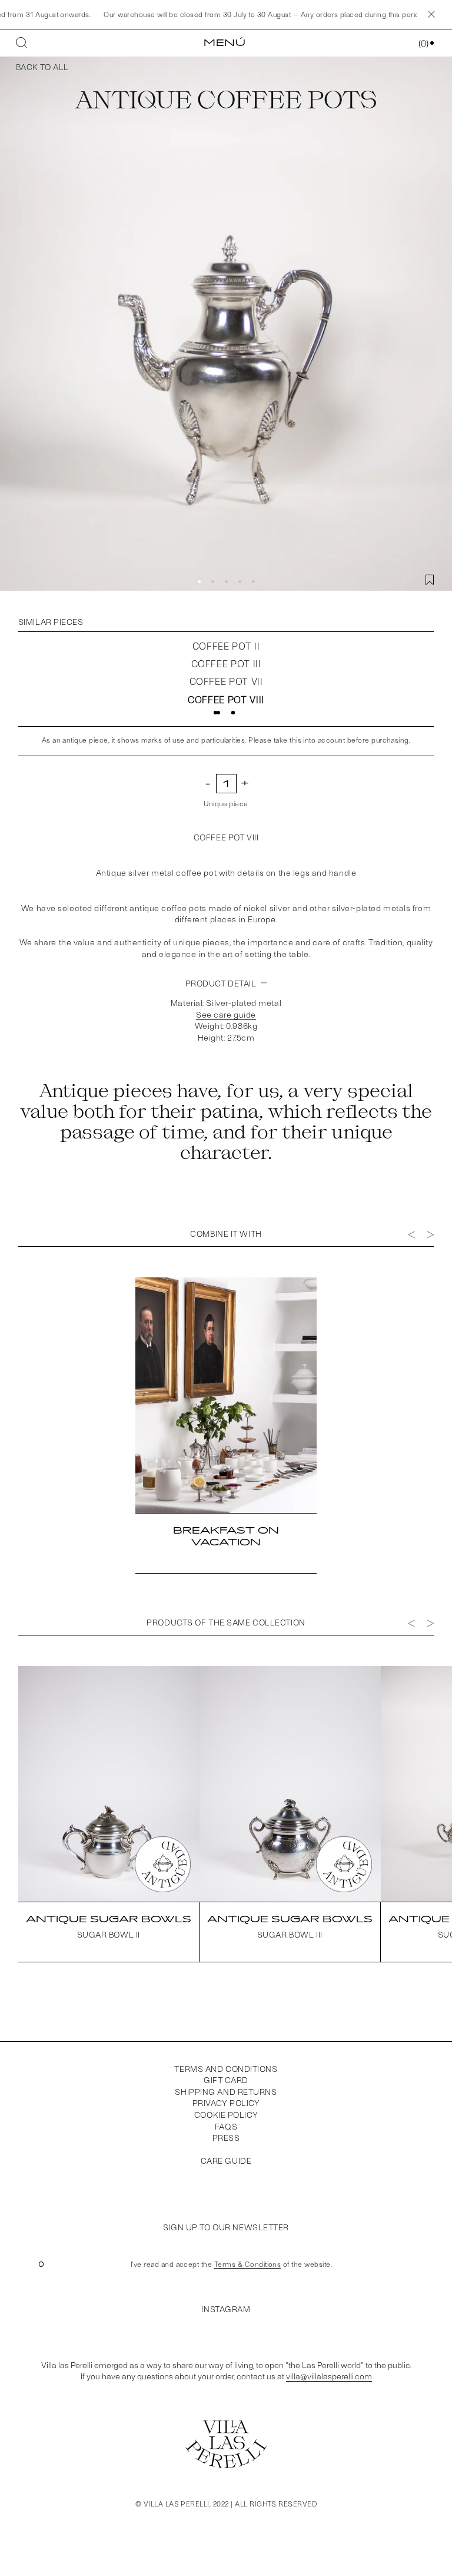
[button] (199, 582)
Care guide (226, 2161)
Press (226, 2138)
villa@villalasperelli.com (329, 2376)
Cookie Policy (226, 2115)
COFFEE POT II (226, 646)
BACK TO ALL (42, 67)
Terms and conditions (226, 2069)
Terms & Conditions (248, 2264)
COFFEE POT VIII (226, 699)
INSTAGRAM (226, 2309)
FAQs (226, 2126)
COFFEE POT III (226, 663)
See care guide (226, 1014)
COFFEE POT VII (226, 681)
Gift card (226, 2080)
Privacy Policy (226, 2103)
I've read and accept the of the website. (231, 2264)
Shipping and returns (226, 2092)
